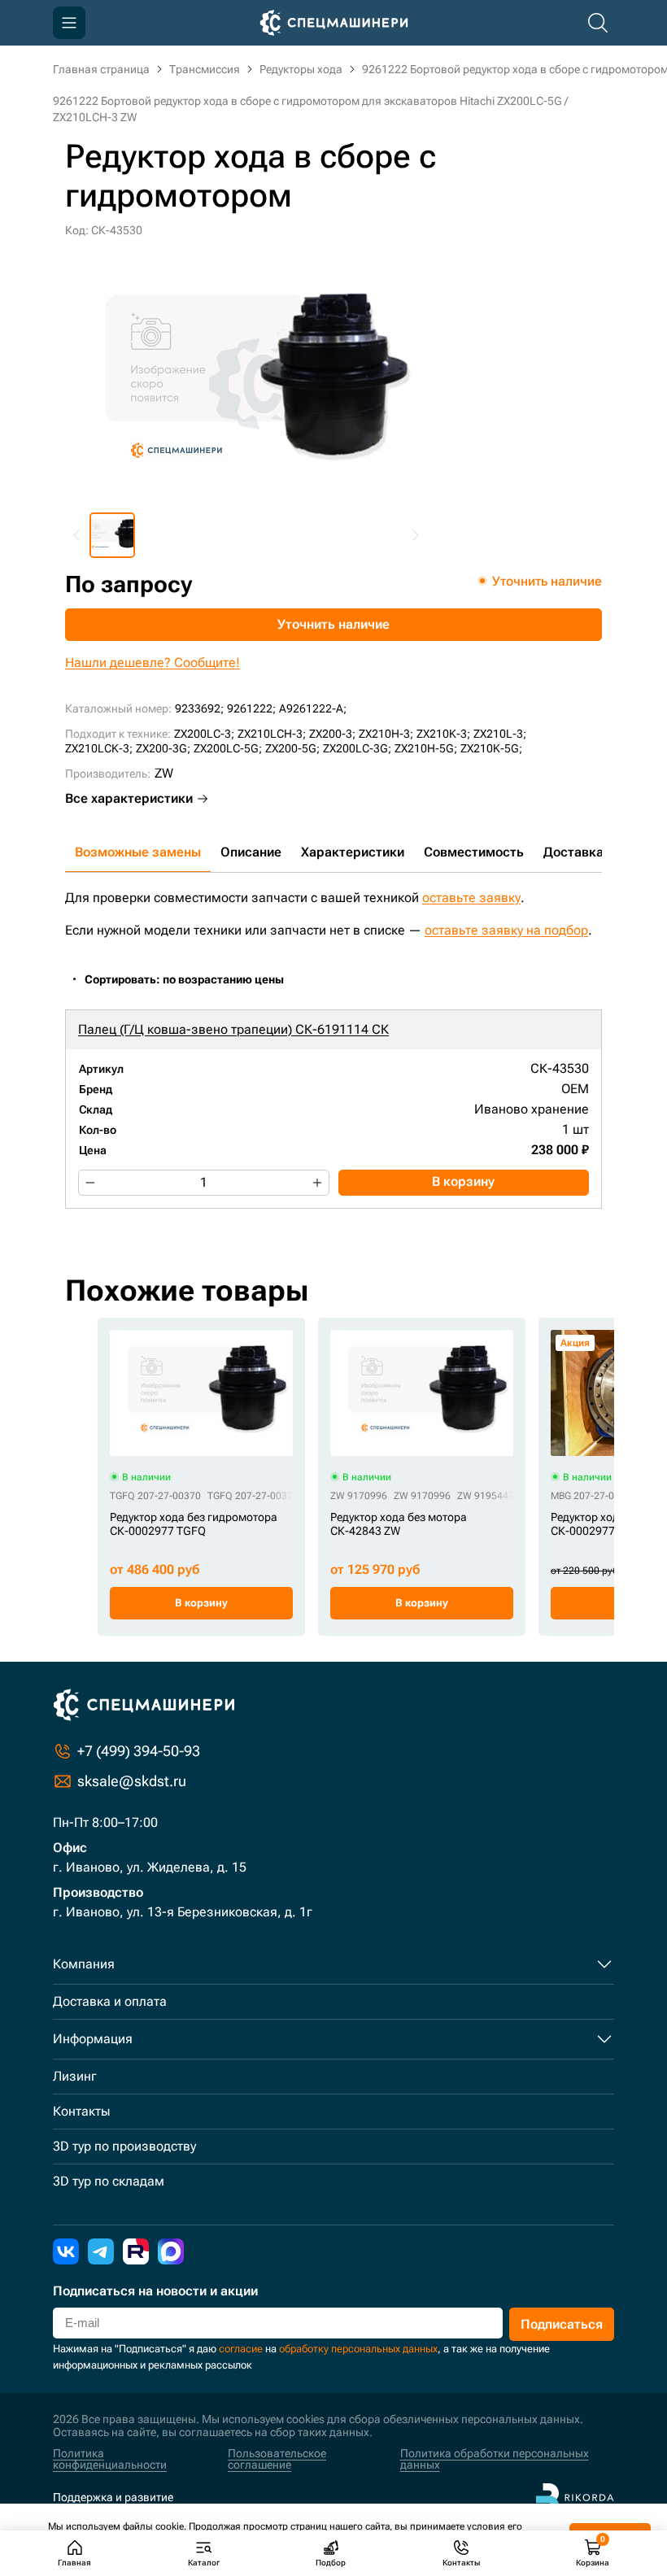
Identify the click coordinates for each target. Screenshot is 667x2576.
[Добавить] (317, 1183)
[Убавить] (90, 1183)
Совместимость (474, 852)
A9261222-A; (313, 708)
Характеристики (353, 852)
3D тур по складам (109, 2181)
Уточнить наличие (333, 624)
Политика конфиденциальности (110, 2459)
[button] (112, 535)
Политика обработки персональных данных (495, 2459)
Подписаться (562, 2324)
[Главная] (334, 23)
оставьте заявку (471, 898)
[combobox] (193, 980)
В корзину (463, 1181)
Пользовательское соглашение (277, 2459)
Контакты (81, 2111)
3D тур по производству (124, 2146)
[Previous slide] (77, 535)
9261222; (251, 708)
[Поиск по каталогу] (598, 23)
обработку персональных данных (358, 2349)
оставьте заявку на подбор (506, 930)
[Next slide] (415, 535)
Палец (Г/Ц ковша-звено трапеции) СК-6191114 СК (233, 1029)
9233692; (199, 708)
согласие (241, 2349)
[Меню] (69, 23)
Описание (251, 852)
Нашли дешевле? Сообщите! (153, 663)
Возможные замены (138, 852)
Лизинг (75, 2076)
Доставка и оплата (110, 2001)
